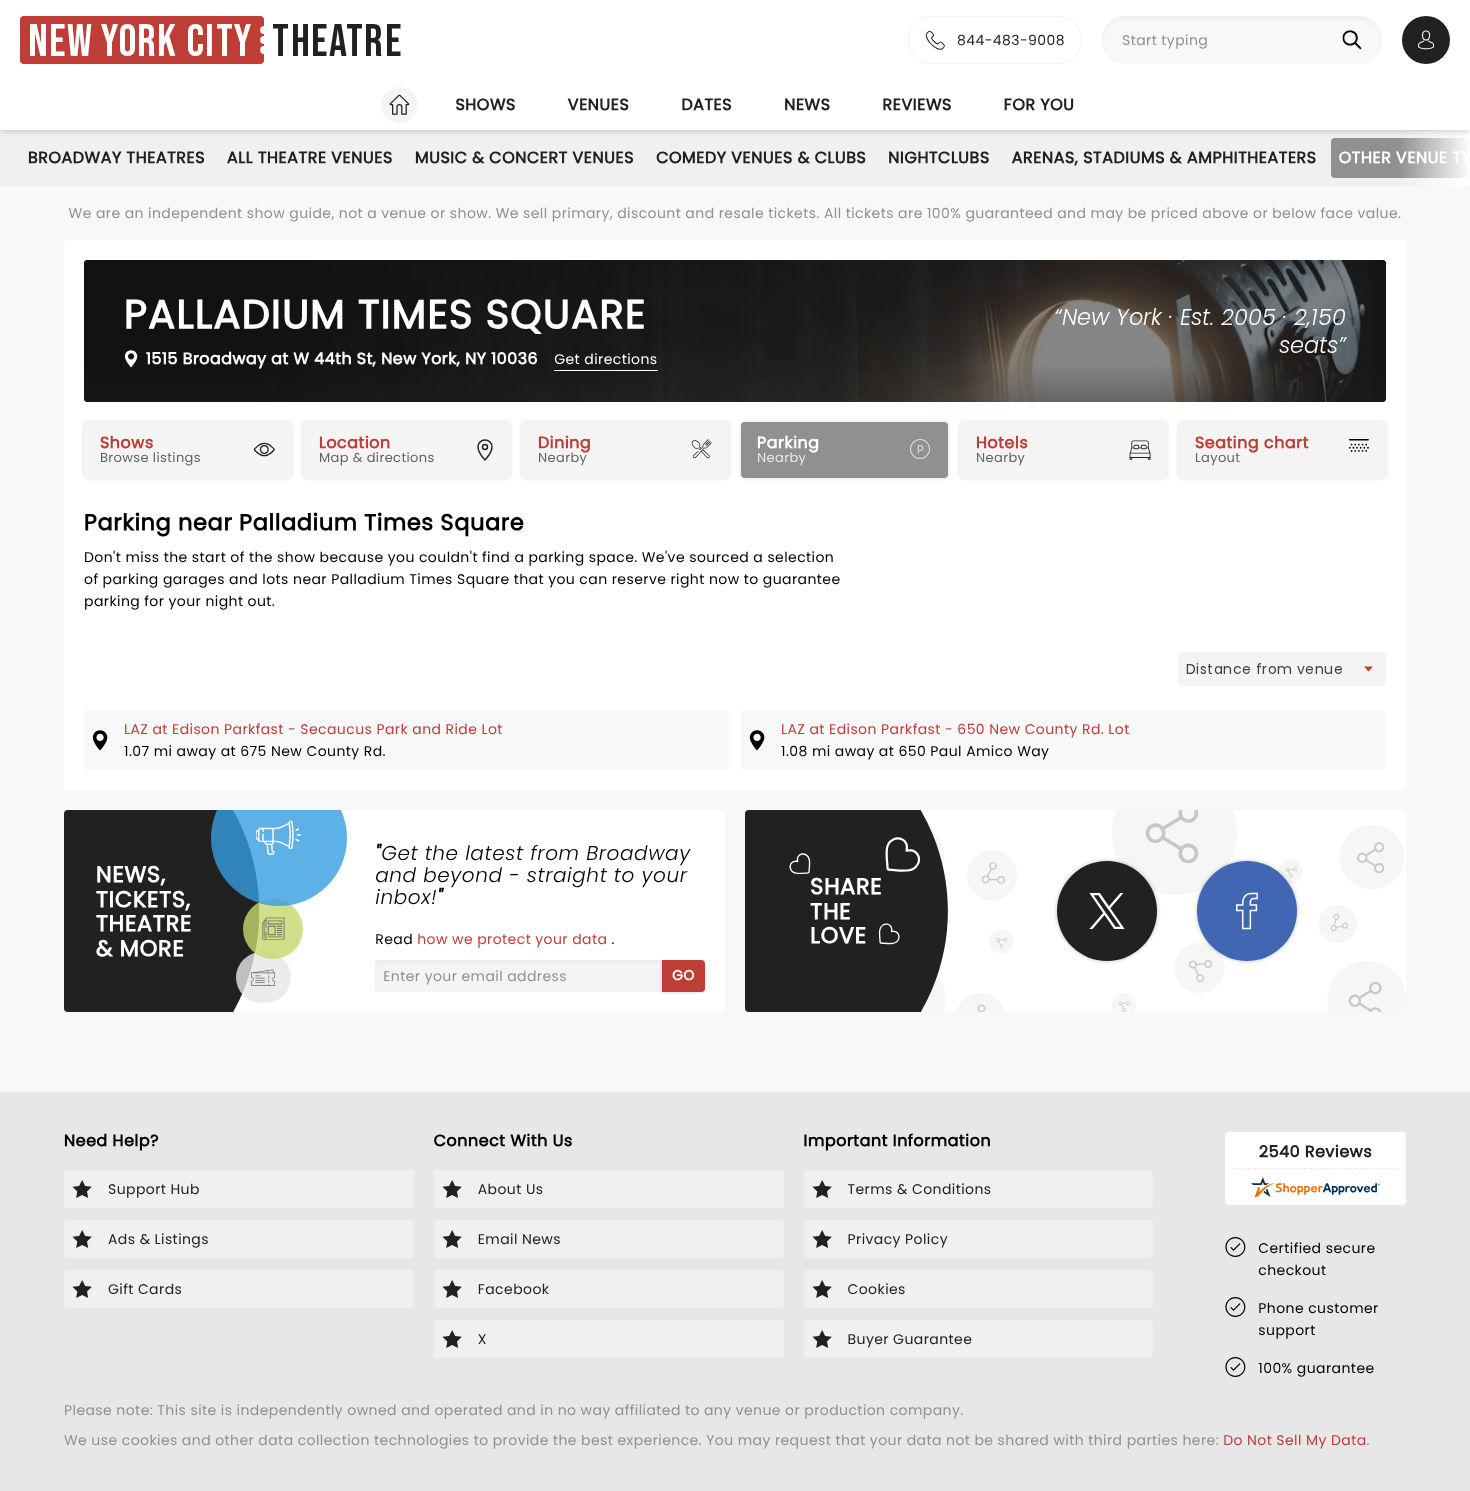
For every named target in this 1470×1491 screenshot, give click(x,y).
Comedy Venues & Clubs (761, 157)
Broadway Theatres (116, 157)
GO (683, 975)
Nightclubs (938, 157)
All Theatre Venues (310, 157)
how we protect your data (514, 939)
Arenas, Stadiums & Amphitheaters (1164, 157)
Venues (599, 104)
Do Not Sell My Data (1294, 1440)
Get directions (605, 359)
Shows (485, 104)
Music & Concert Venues (524, 157)
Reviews (917, 104)
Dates (706, 104)
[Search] (1356, 40)
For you (1039, 104)
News (807, 104)
